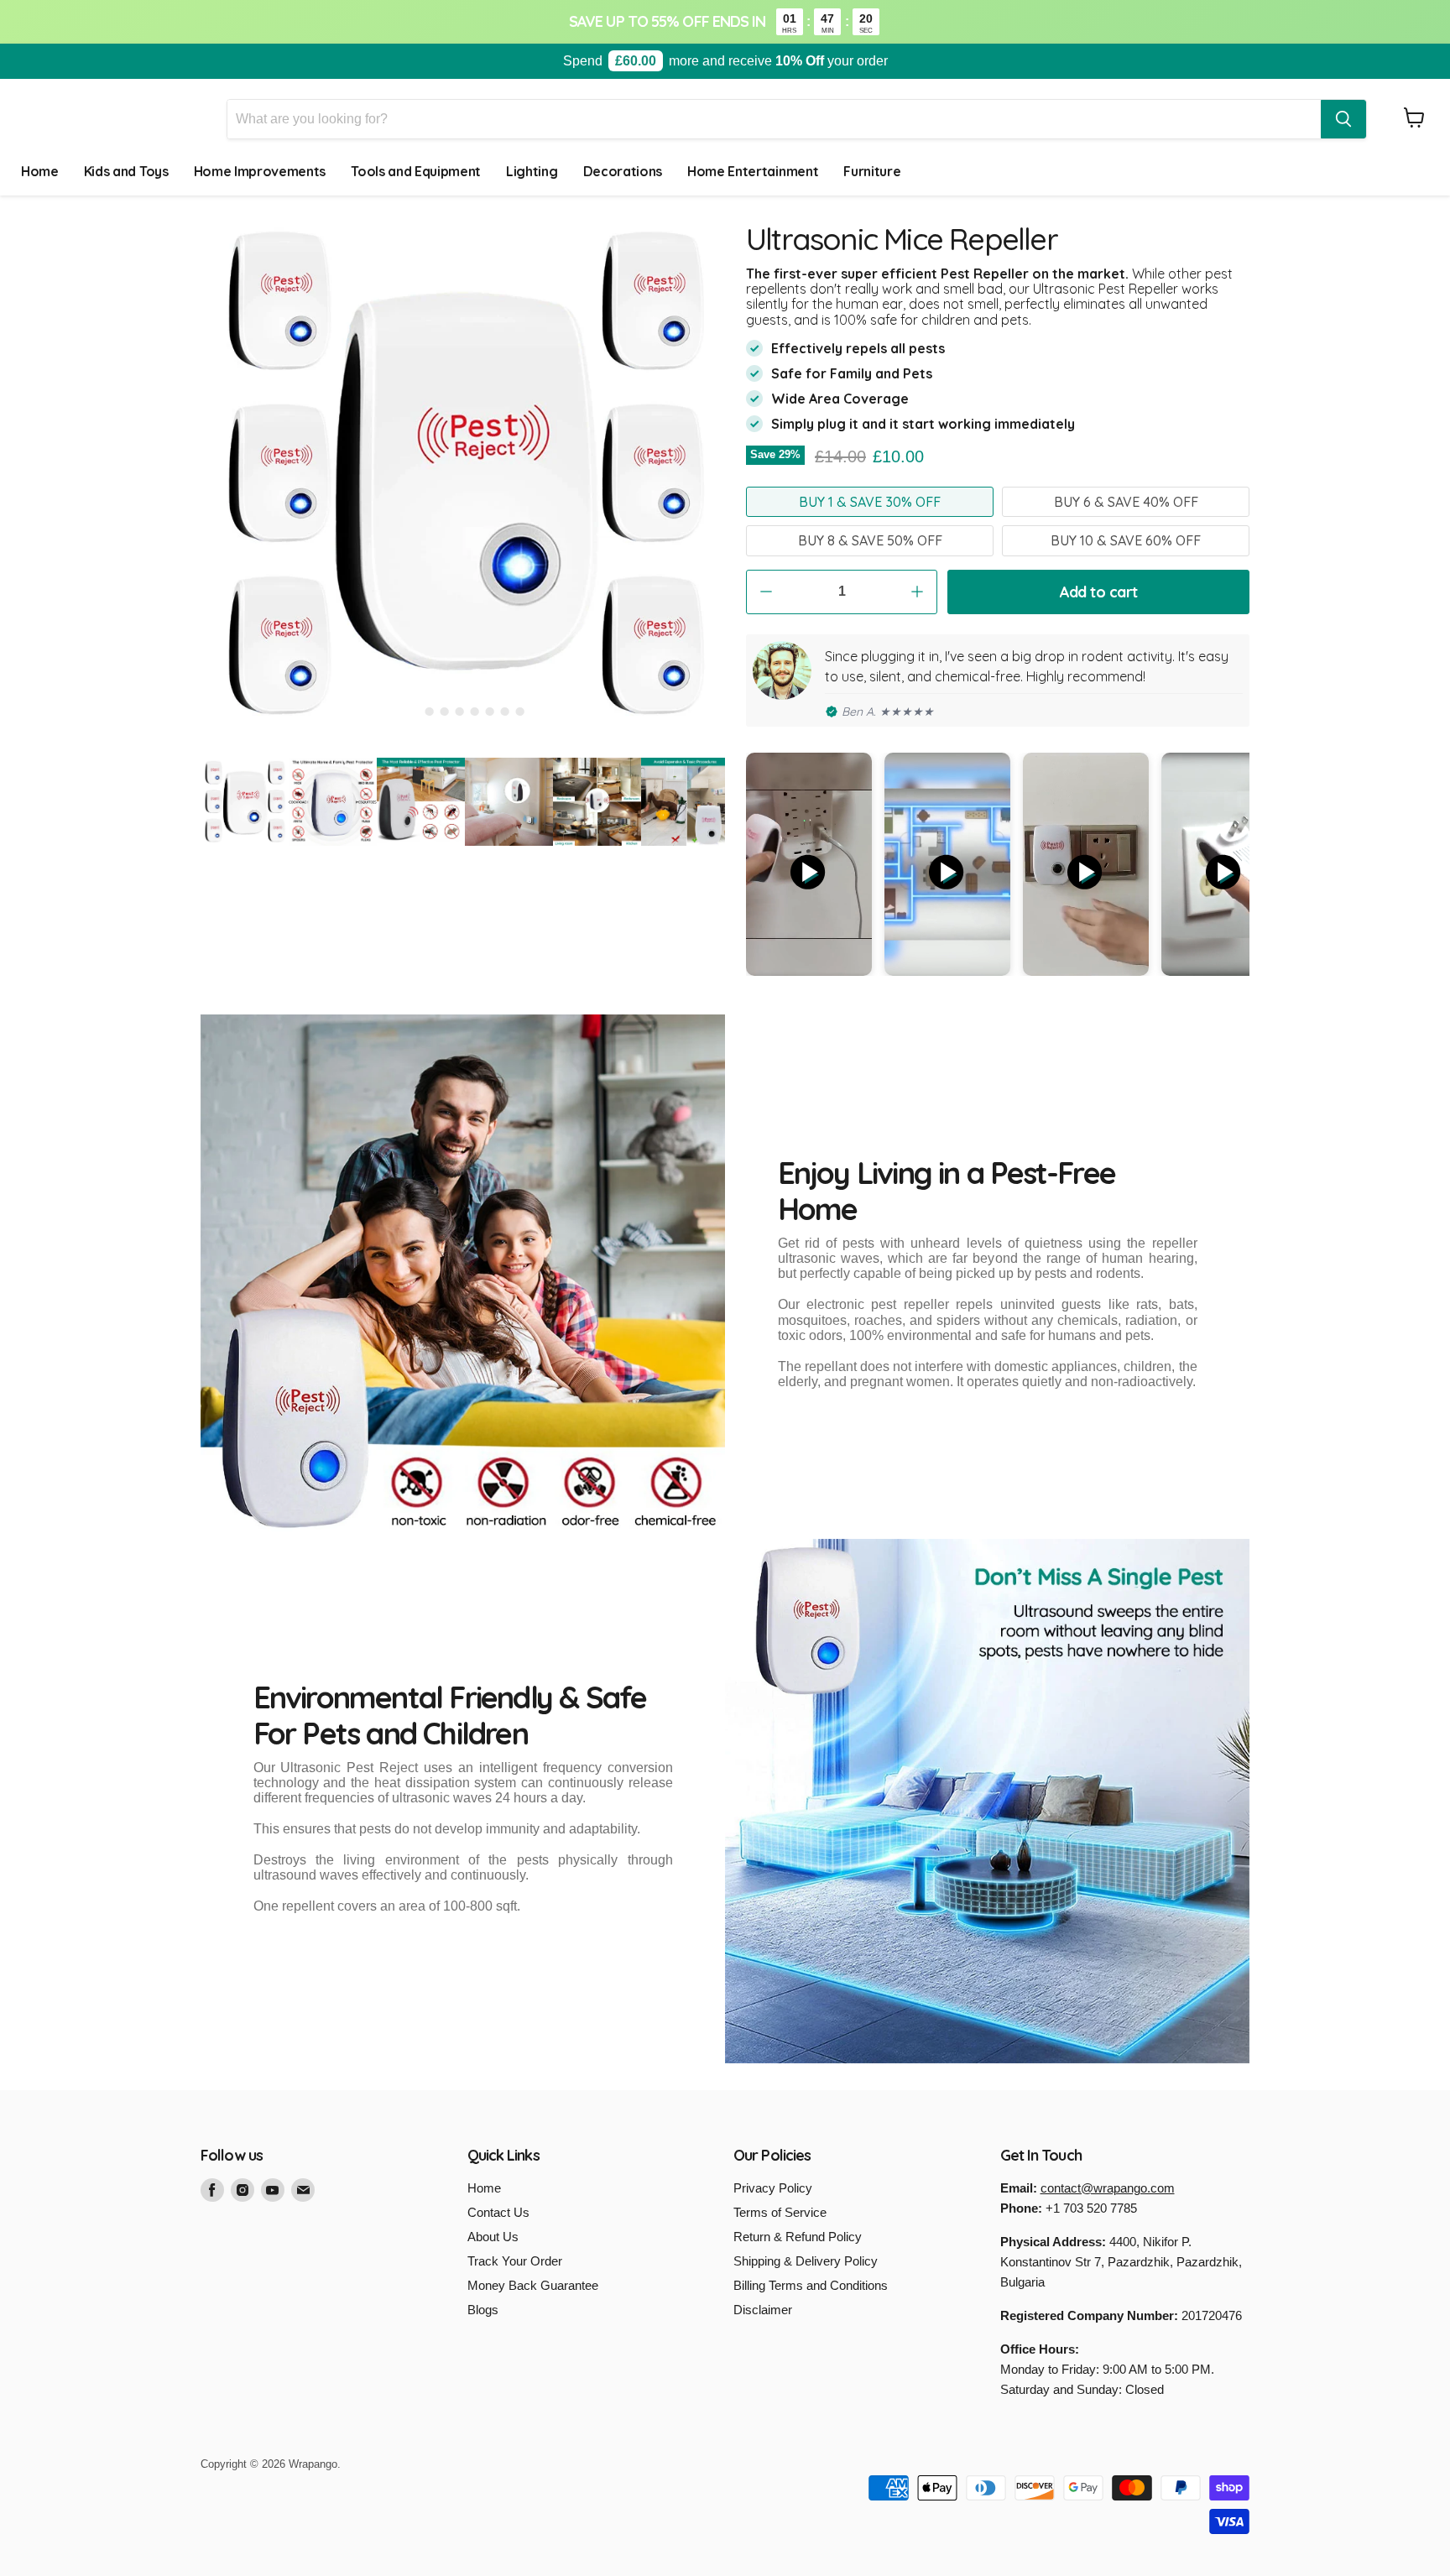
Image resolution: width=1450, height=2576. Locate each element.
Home (40, 171)
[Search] (1343, 119)
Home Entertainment (753, 171)
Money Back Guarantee (533, 2285)
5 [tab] (475, 712)
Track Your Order (515, 2261)
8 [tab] (520, 712)
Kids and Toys (126, 171)
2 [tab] (430, 712)
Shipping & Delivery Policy (806, 2261)
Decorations (623, 171)
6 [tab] (490, 712)
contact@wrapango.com (1108, 2188)
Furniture (872, 171)
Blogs (483, 2310)
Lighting (532, 171)
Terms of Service (780, 2212)
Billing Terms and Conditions (811, 2285)
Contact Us (498, 2212)
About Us (493, 2237)
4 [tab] (460, 712)
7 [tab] (505, 712)
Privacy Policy (773, 2188)
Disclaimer (763, 2310)
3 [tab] (445, 712)
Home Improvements (260, 171)
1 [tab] (415, 712)
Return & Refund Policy (798, 2237)
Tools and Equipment (416, 171)
